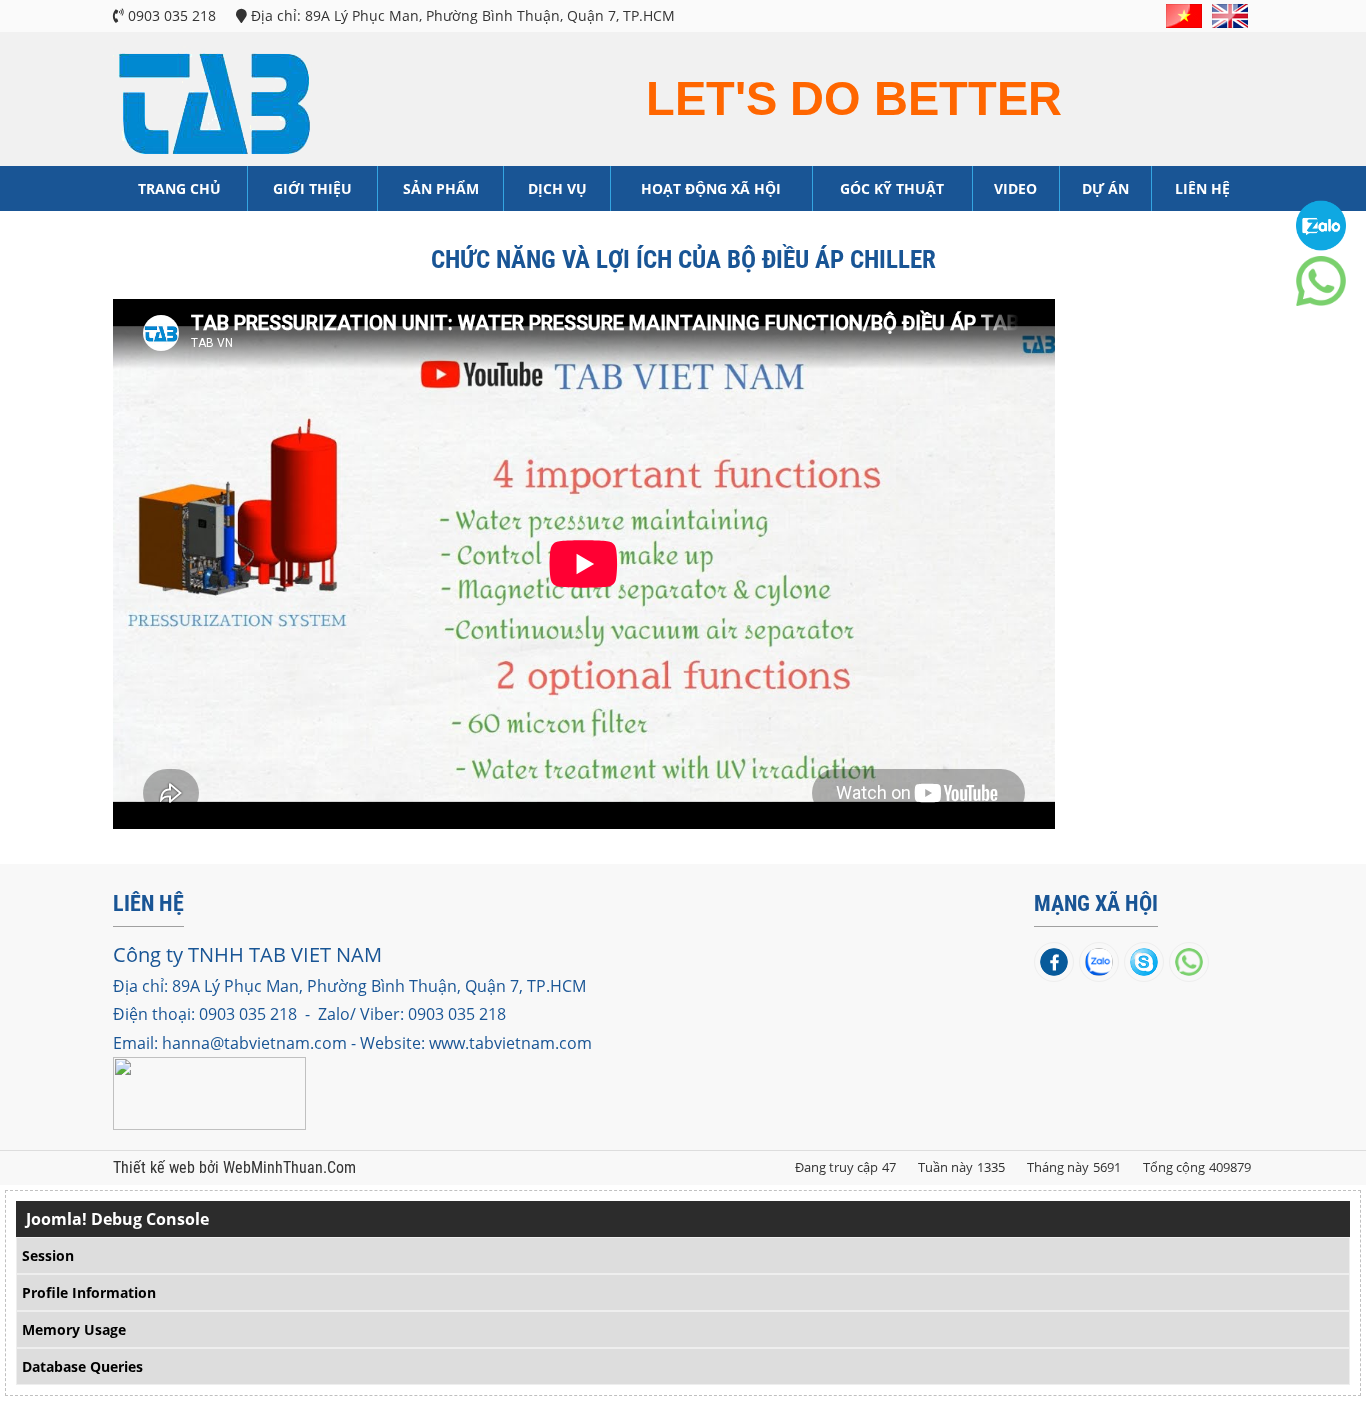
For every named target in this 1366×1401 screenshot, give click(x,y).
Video (1015, 188)
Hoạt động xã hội (711, 188)
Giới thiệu (312, 188)
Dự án (1105, 188)
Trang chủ (179, 188)
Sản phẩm (441, 188)
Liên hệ (1202, 188)
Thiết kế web (156, 1168)
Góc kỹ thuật (892, 188)
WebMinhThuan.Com (289, 1168)
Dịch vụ (557, 188)
